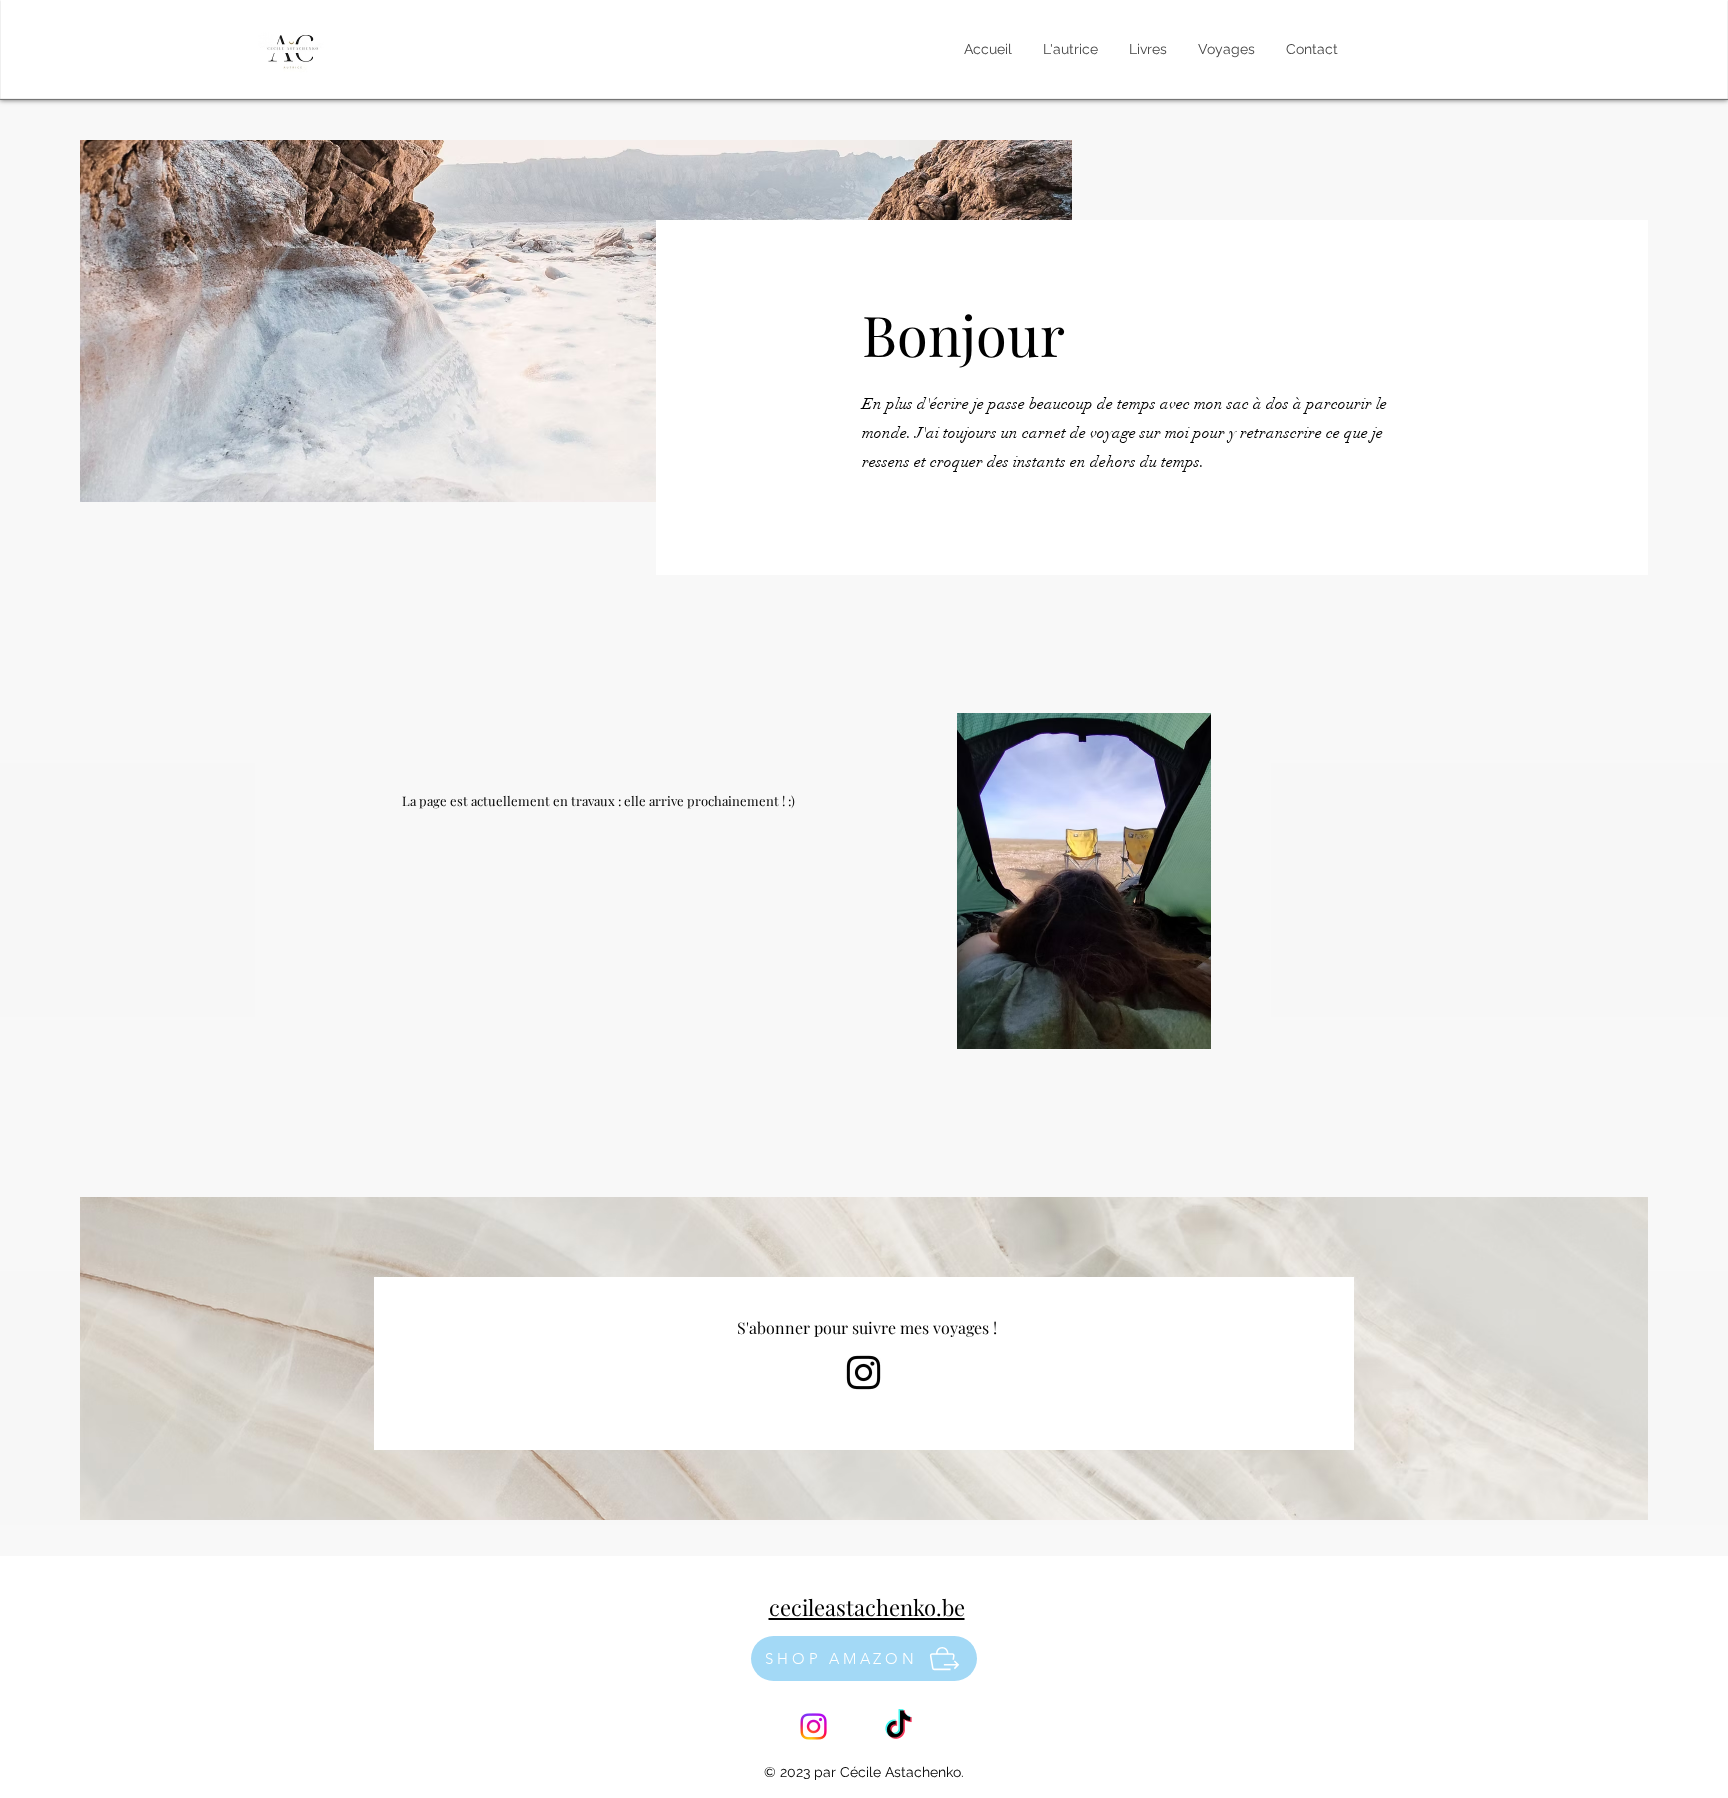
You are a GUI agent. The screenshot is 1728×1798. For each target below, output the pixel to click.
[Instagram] (863, 1372)
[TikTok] (898, 1726)
